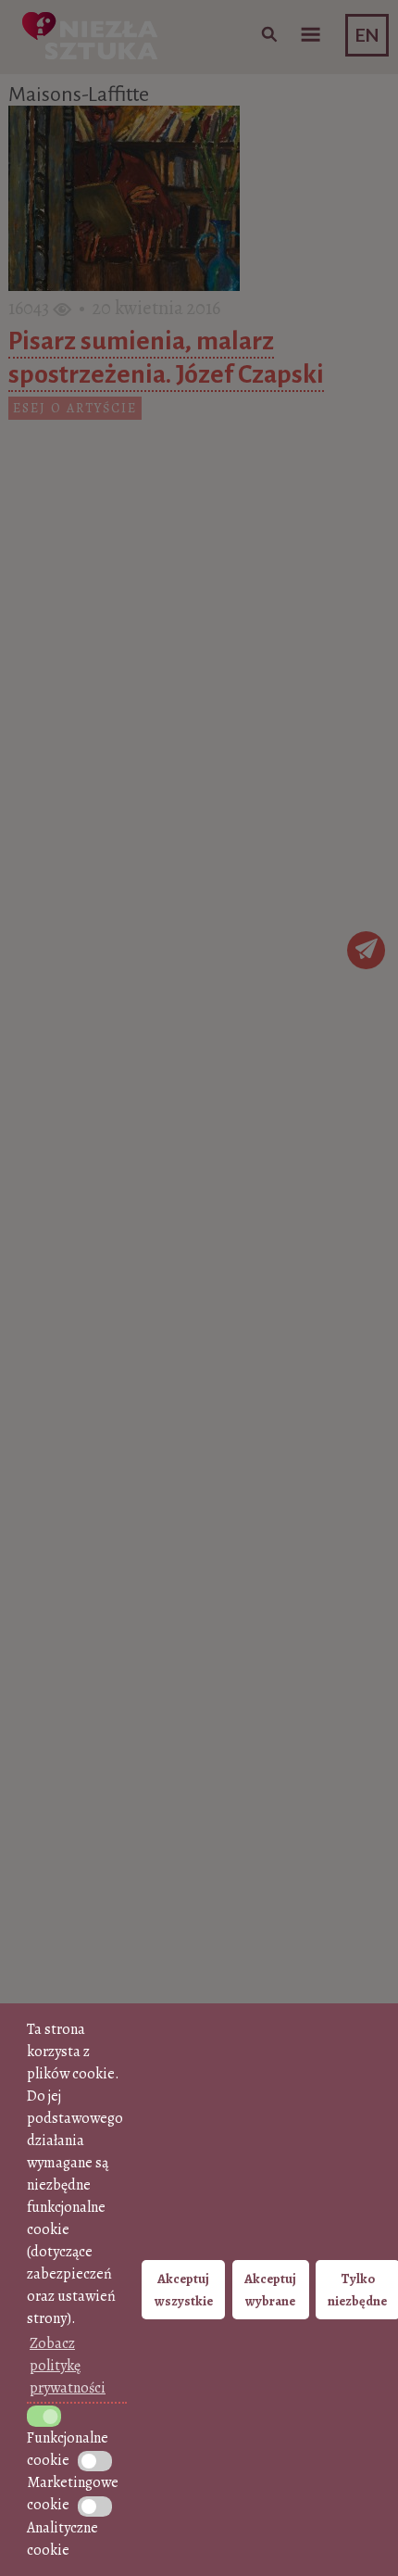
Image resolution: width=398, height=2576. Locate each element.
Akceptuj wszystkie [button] (184, 2290)
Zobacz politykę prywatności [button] (68, 2366)
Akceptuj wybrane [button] (270, 2290)
